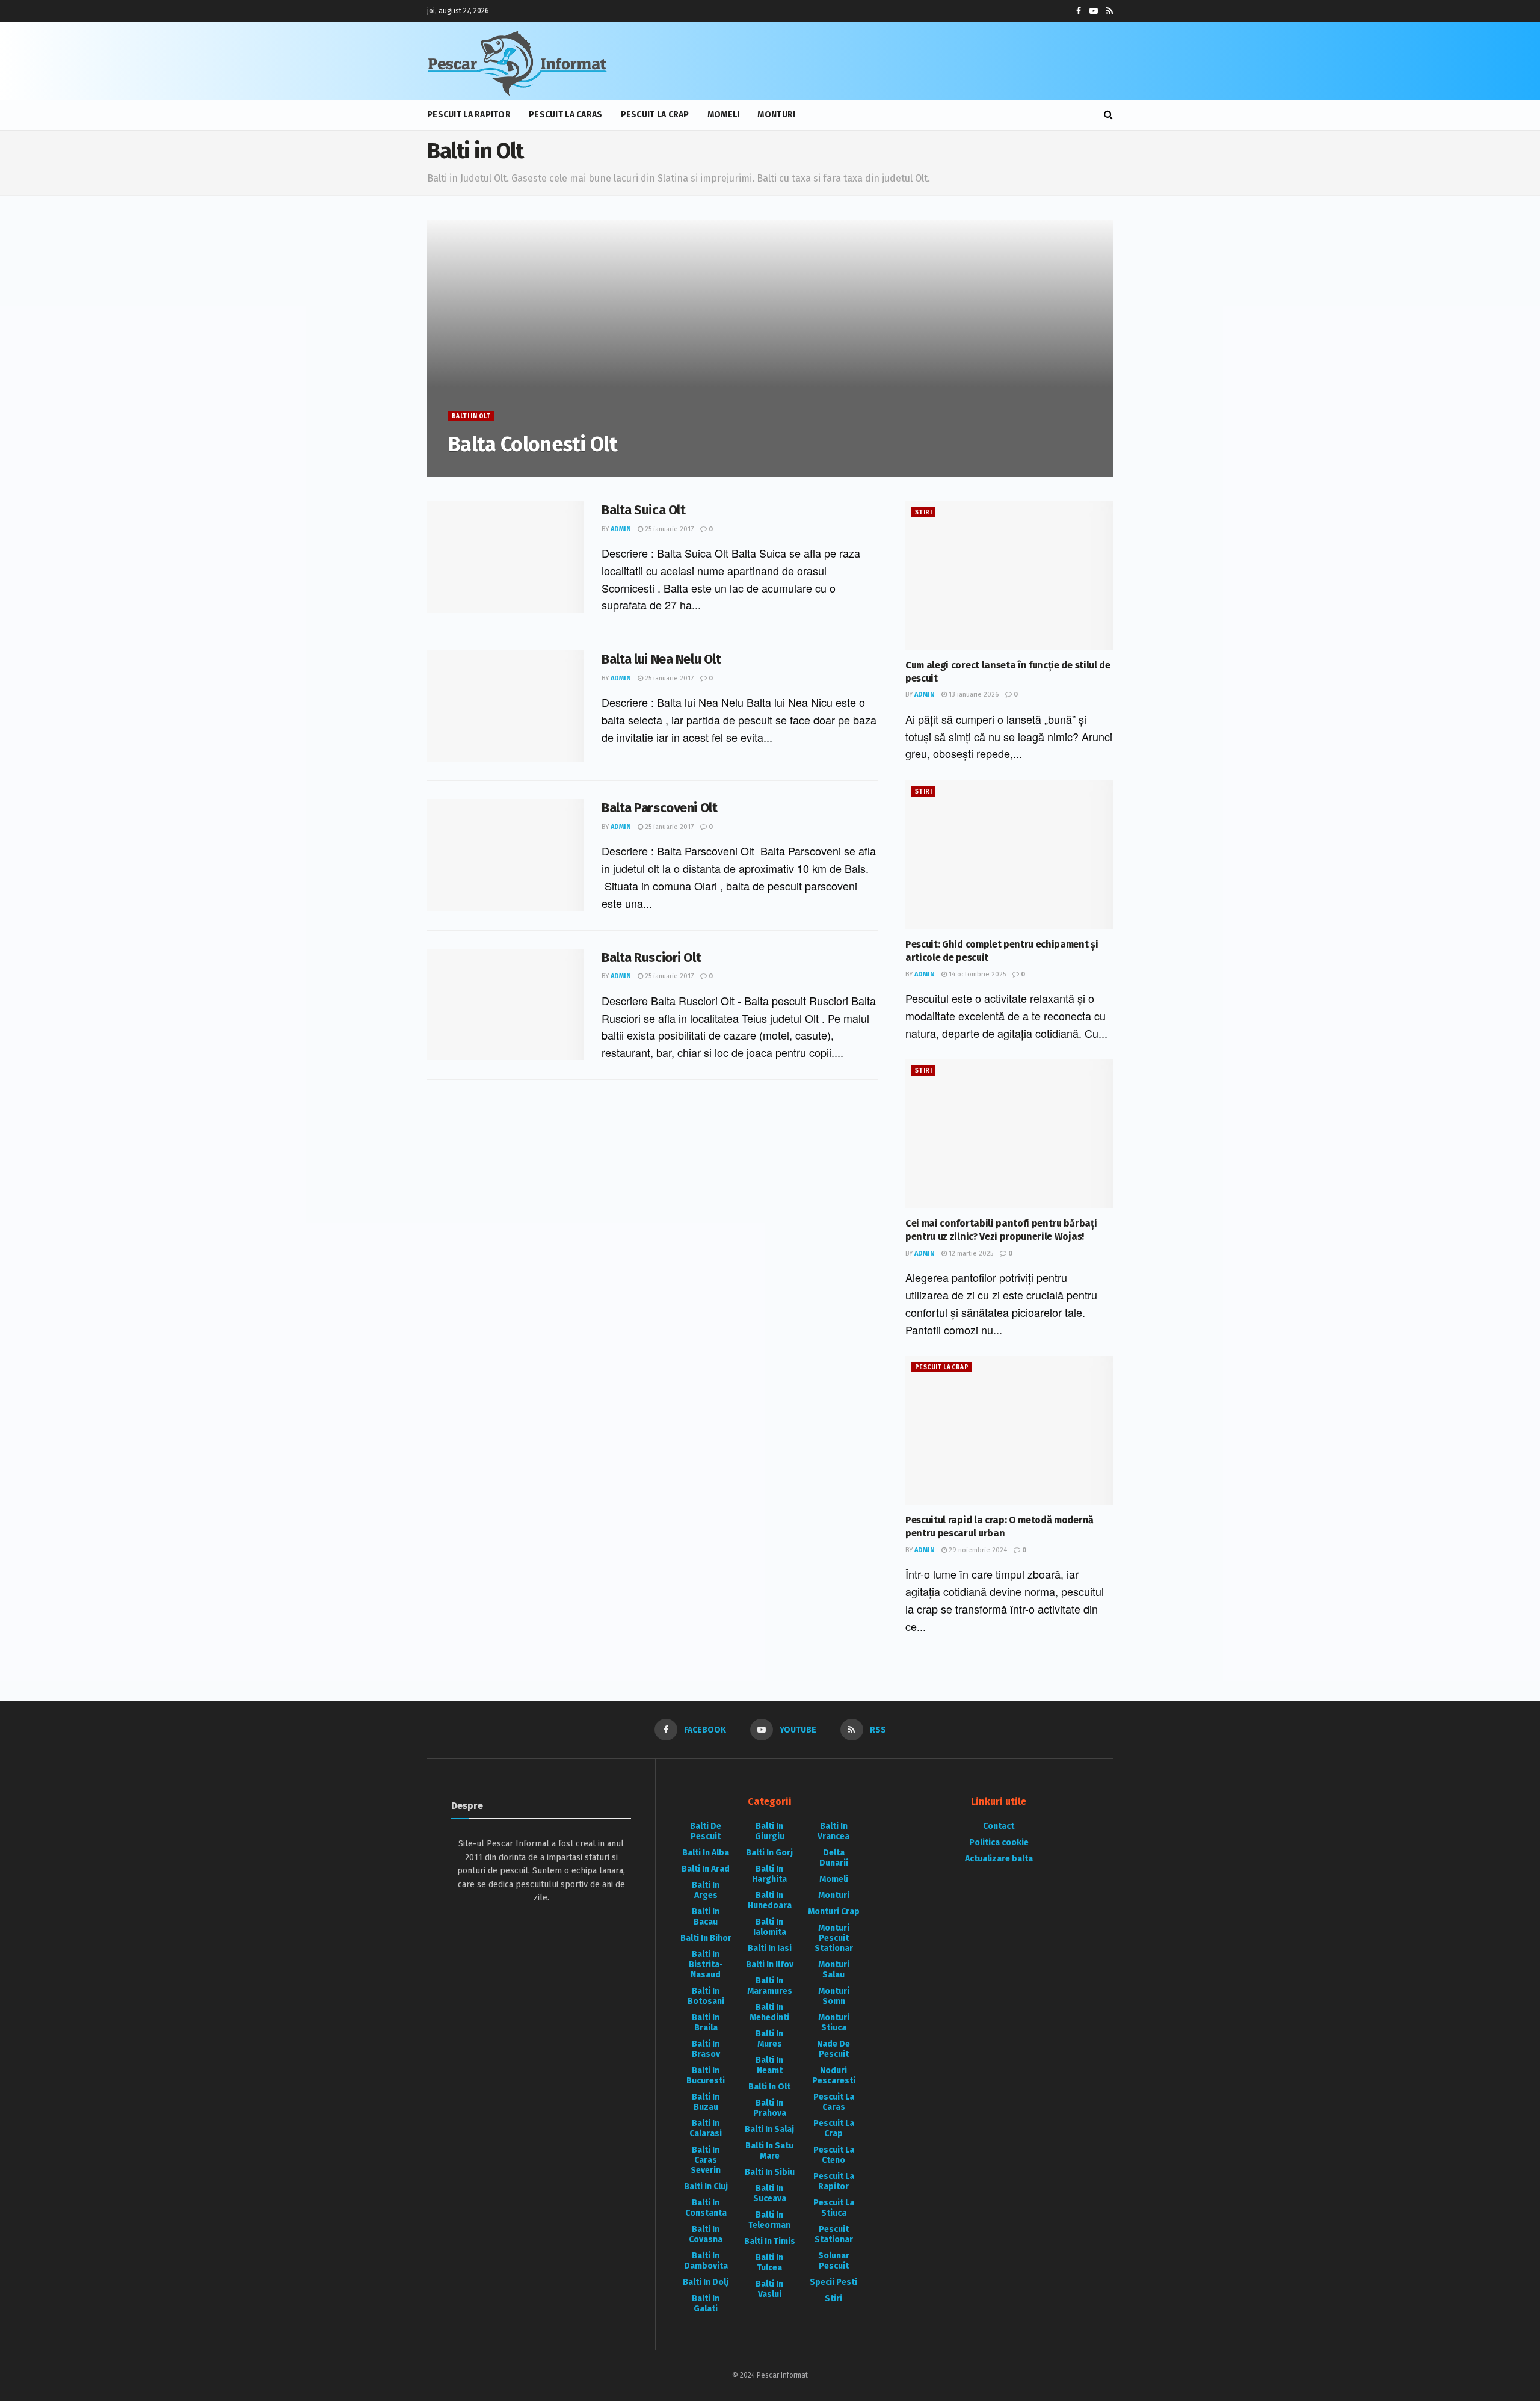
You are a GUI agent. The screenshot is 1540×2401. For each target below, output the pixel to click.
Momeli (724, 115)
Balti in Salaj (769, 2129)
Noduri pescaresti (834, 2076)
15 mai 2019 (508, 470)
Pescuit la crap (655, 115)
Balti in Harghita (769, 1874)
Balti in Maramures (770, 1986)
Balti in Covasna (706, 2234)
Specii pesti (833, 2282)
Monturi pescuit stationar (834, 1938)
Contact (999, 1826)
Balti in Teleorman (769, 2220)
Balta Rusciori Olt (651, 957)
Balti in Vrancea (833, 1831)
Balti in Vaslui (769, 2289)
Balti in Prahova (770, 2108)
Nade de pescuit (833, 2049)
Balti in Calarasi (706, 2128)
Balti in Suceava (770, 2193)
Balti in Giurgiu (770, 1831)
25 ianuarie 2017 (668, 529)
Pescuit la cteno (834, 2155)
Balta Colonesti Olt (533, 444)
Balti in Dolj (706, 2282)
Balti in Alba (706, 1853)
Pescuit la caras (565, 115)
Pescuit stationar (834, 2234)
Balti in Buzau (706, 2102)
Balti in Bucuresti (706, 2076)
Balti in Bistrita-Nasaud (706, 1965)
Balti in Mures (769, 2039)
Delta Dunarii (834, 1858)
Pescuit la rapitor (469, 115)
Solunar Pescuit (834, 2261)
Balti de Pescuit (706, 1831)
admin (467, 470)
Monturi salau (834, 1970)
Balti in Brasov (706, 2049)
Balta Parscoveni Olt (659, 808)
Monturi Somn (834, 1996)
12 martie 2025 (970, 1253)
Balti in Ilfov (770, 1965)
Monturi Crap (834, 1912)
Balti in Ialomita (770, 1927)
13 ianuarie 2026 (973, 695)
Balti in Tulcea (769, 2263)
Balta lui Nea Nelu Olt (661, 659)
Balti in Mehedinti (769, 2012)
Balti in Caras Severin (706, 2160)
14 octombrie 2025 (976, 974)
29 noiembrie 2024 (977, 1550)
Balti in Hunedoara (770, 1900)
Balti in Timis (770, 2241)
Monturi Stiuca (834, 2023)
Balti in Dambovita (706, 2261)
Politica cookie (999, 1842)
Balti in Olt (471, 416)
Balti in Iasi (770, 1948)
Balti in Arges (706, 1890)
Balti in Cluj (706, 2187)
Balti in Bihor (706, 1938)
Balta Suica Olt (643, 510)
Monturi (776, 115)
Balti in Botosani (706, 1996)
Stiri (923, 513)
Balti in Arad (706, 1869)
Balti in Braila (706, 2023)
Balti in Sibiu (770, 2172)
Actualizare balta (999, 1859)
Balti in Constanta (706, 2208)
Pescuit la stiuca (834, 2208)
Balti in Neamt (769, 2065)
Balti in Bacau (706, 1917)
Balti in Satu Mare (769, 2151)
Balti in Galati (706, 2304)
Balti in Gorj (769, 1853)
